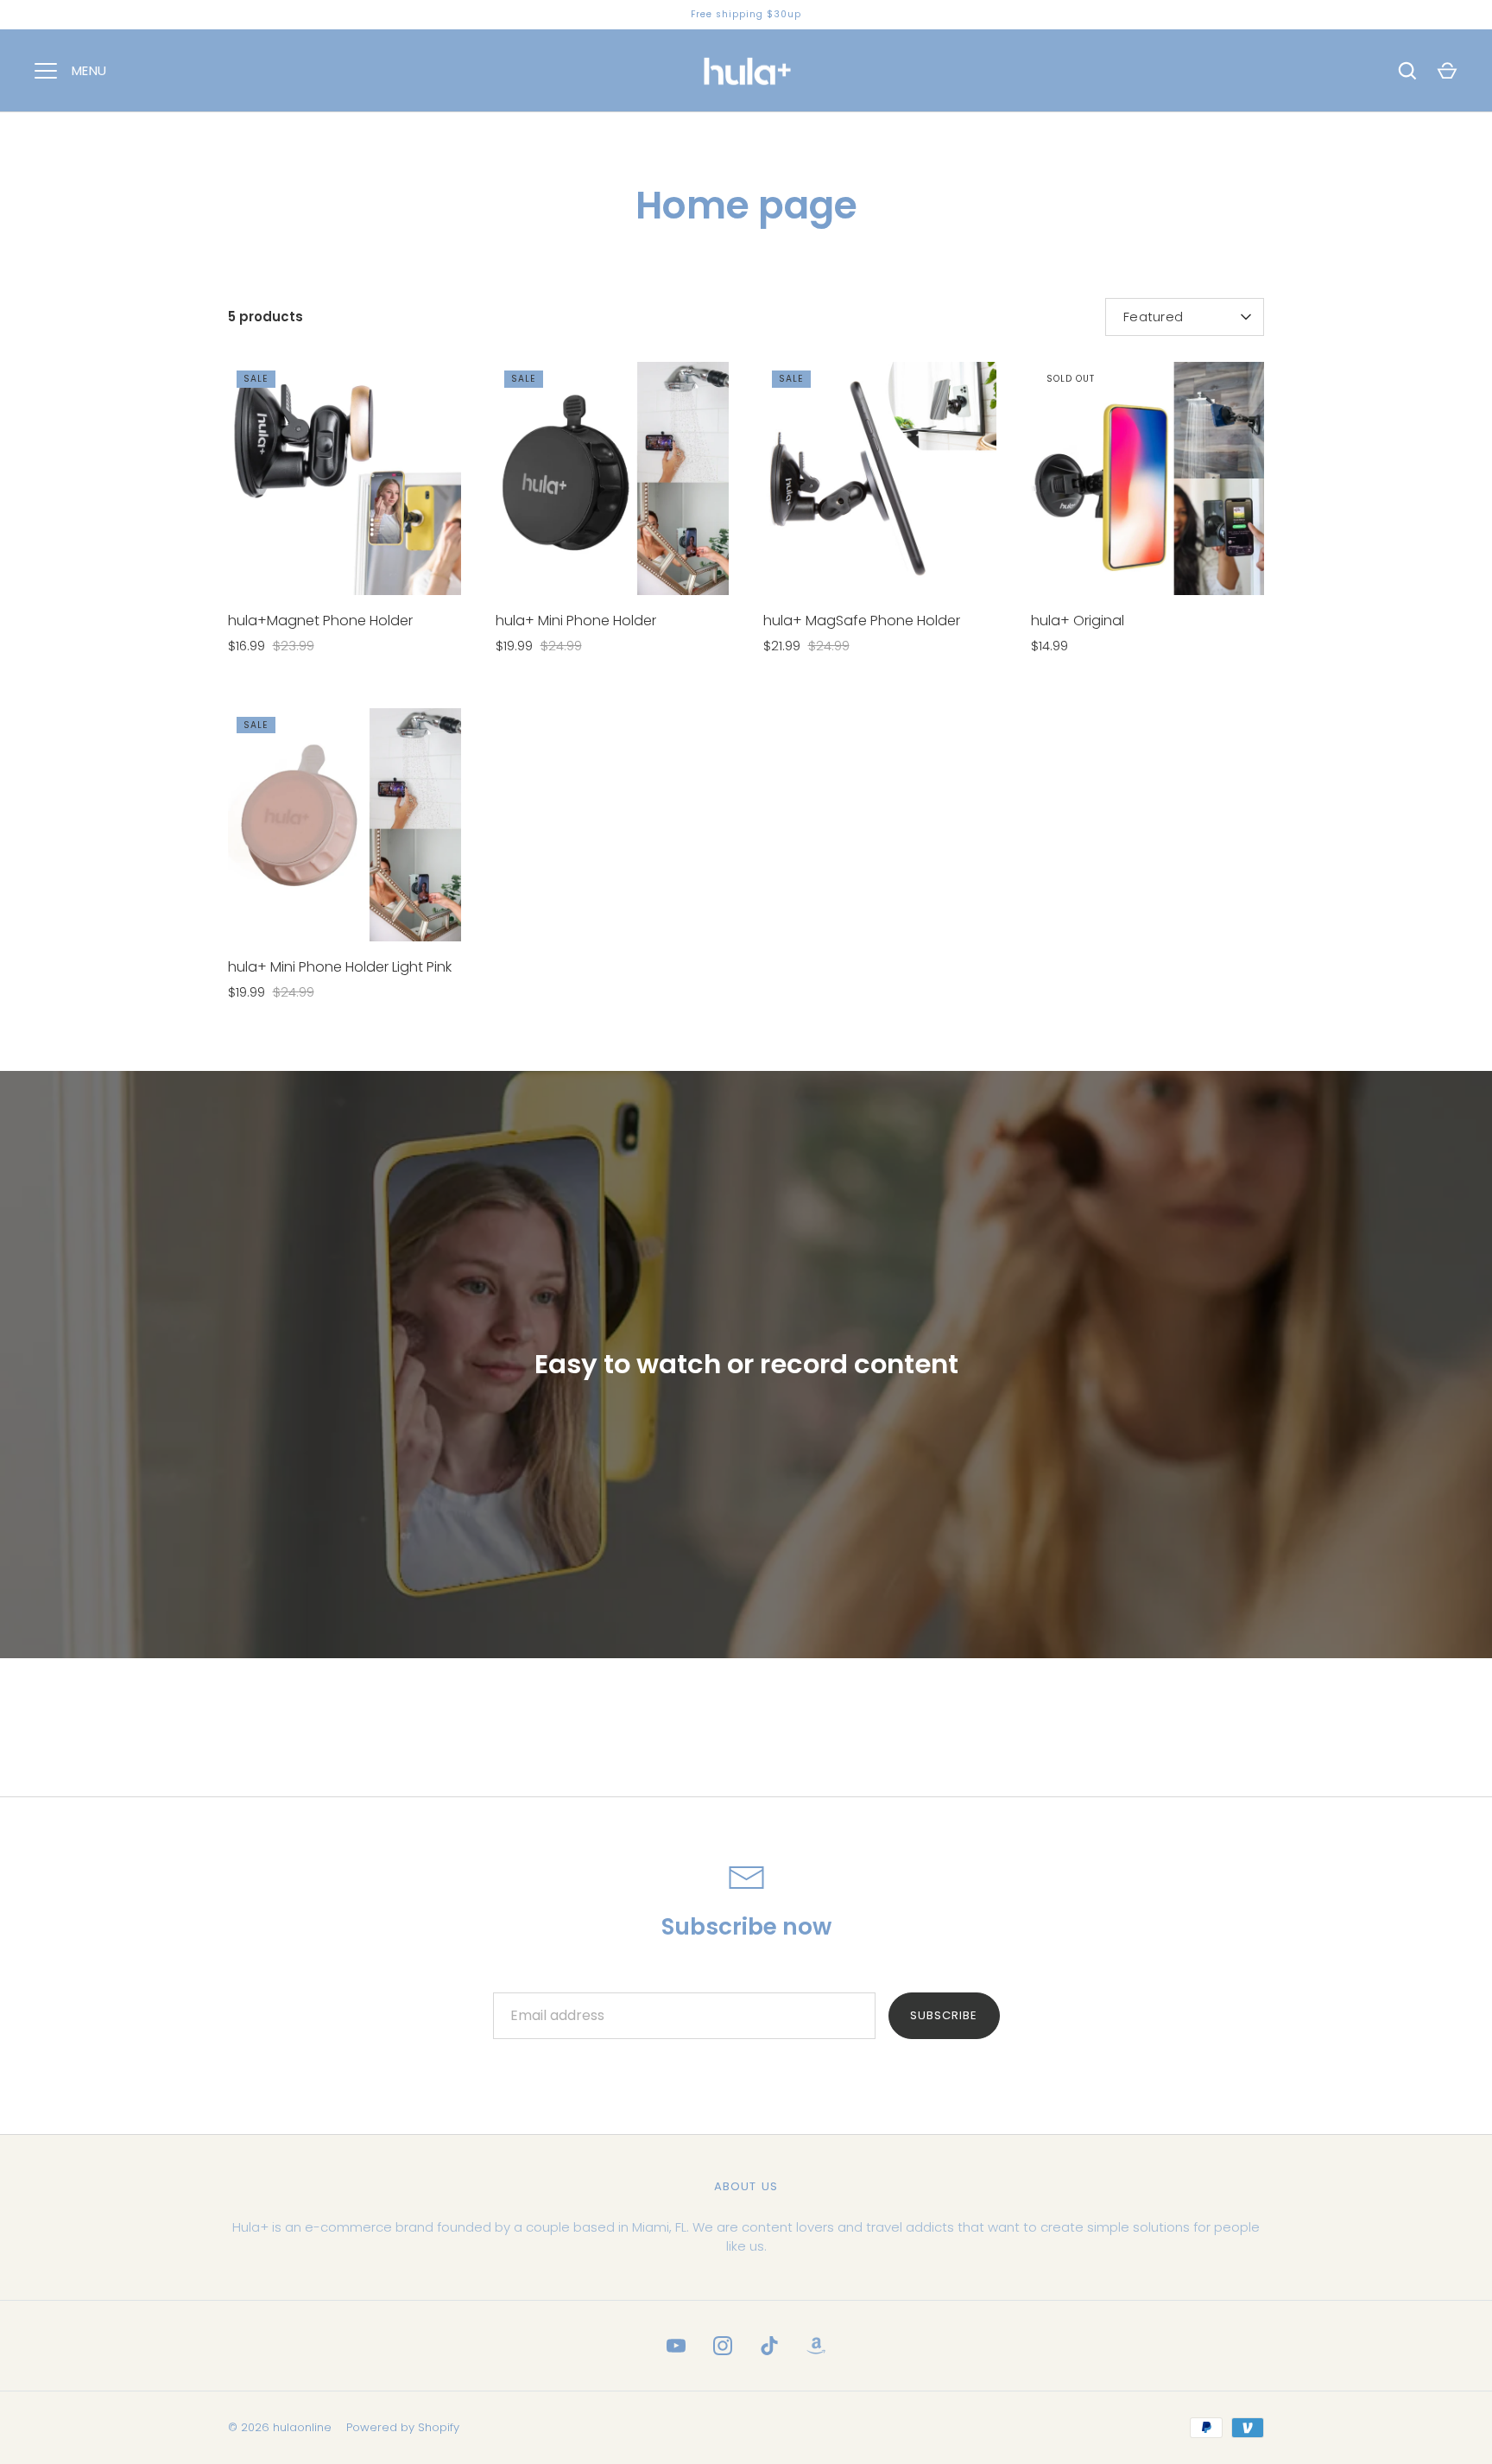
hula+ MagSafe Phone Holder (862, 621)
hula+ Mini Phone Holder (576, 621)
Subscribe (944, 2015)
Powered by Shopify (403, 2427)
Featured (1153, 317)
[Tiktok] (769, 2346)
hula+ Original (1078, 621)
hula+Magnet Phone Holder (320, 621)
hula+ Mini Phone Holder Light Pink (340, 967)
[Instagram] (723, 2346)
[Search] (1407, 71)
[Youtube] (676, 2346)
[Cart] (1447, 71)
